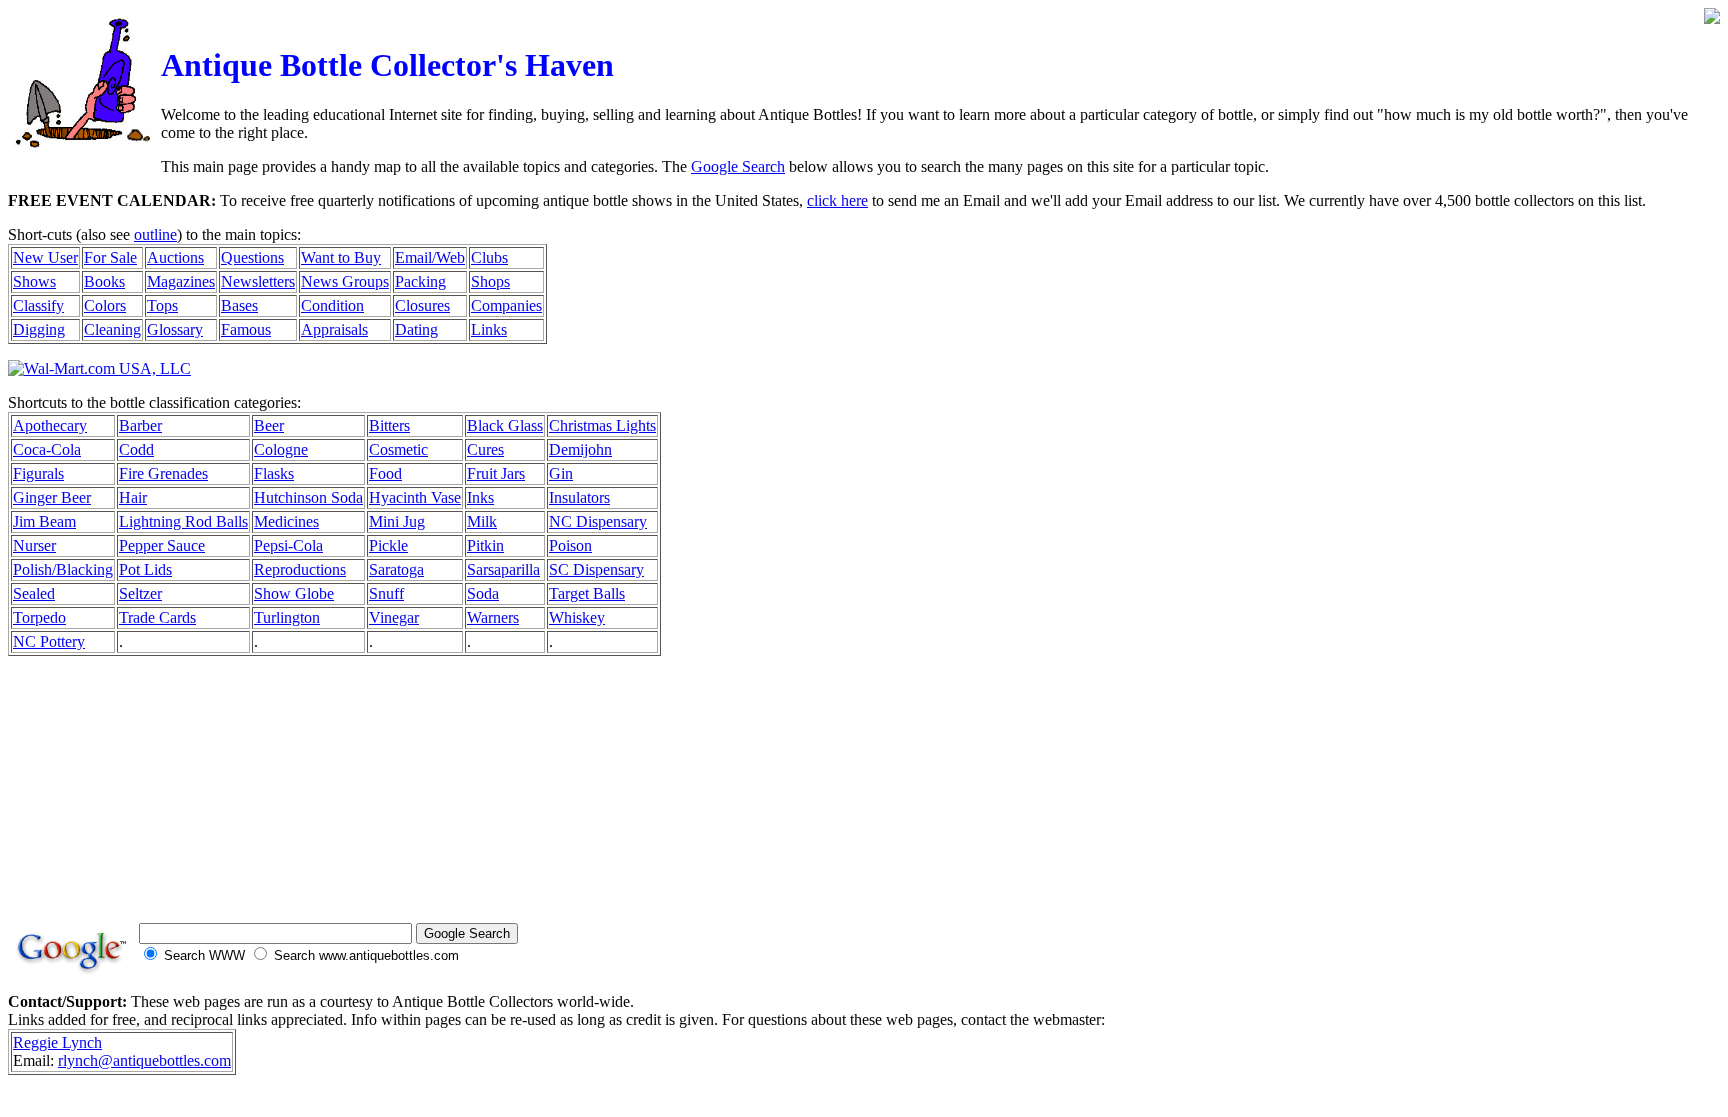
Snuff (386, 593)
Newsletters (258, 281)
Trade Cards (157, 617)
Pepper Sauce (162, 545)
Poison (570, 545)
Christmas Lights (602, 425)
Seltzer (140, 593)
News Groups (345, 281)
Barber (140, 425)
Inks (480, 497)
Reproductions (300, 569)
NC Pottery (49, 641)
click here (837, 200)
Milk (482, 521)
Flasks (274, 473)
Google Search (738, 166)
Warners (493, 617)
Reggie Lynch (57, 1042)
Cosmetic (398, 449)
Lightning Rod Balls (183, 521)
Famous (246, 329)
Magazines (181, 281)
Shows (34, 281)
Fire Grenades (163, 473)
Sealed (34, 593)
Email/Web (430, 257)
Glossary (175, 329)
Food (385, 473)
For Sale (110, 257)
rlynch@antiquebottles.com (144, 1060)
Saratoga (396, 569)
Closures (422, 305)
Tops (162, 305)
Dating (416, 329)
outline (155, 234)
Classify (38, 305)
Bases (239, 305)
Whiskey (577, 617)
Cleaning (112, 329)
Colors (105, 305)
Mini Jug (397, 521)
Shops (490, 281)
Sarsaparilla (503, 569)
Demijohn (580, 449)
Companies (506, 305)
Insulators (579, 497)
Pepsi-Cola (288, 545)
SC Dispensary (596, 569)
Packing (420, 281)
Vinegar (394, 617)
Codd (136, 449)
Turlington (287, 617)
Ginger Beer (52, 497)
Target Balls (587, 593)
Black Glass (505, 425)
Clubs (489, 257)
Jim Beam (44, 521)
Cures (485, 449)
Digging (39, 329)
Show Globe (294, 593)
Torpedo (39, 617)
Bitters (389, 425)
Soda (483, 593)
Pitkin (485, 545)
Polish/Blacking (63, 569)
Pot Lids (145, 569)
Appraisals (334, 329)
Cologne (281, 449)
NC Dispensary (598, 521)
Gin (561, 473)
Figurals (38, 473)
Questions (252, 257)
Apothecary (50, 425)
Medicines (286, 521)
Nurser (34, 545)
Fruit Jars (496, 473)
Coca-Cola (47, 449)
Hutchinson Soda (308, 497)
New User (45, 257)
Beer (269, 425)
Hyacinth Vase (415, 497)
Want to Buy (341, 257)
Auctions (175, 257)
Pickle (388, 545)
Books (104, 281)
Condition (332, 305)
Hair (133, 497)
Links (489, 329)
